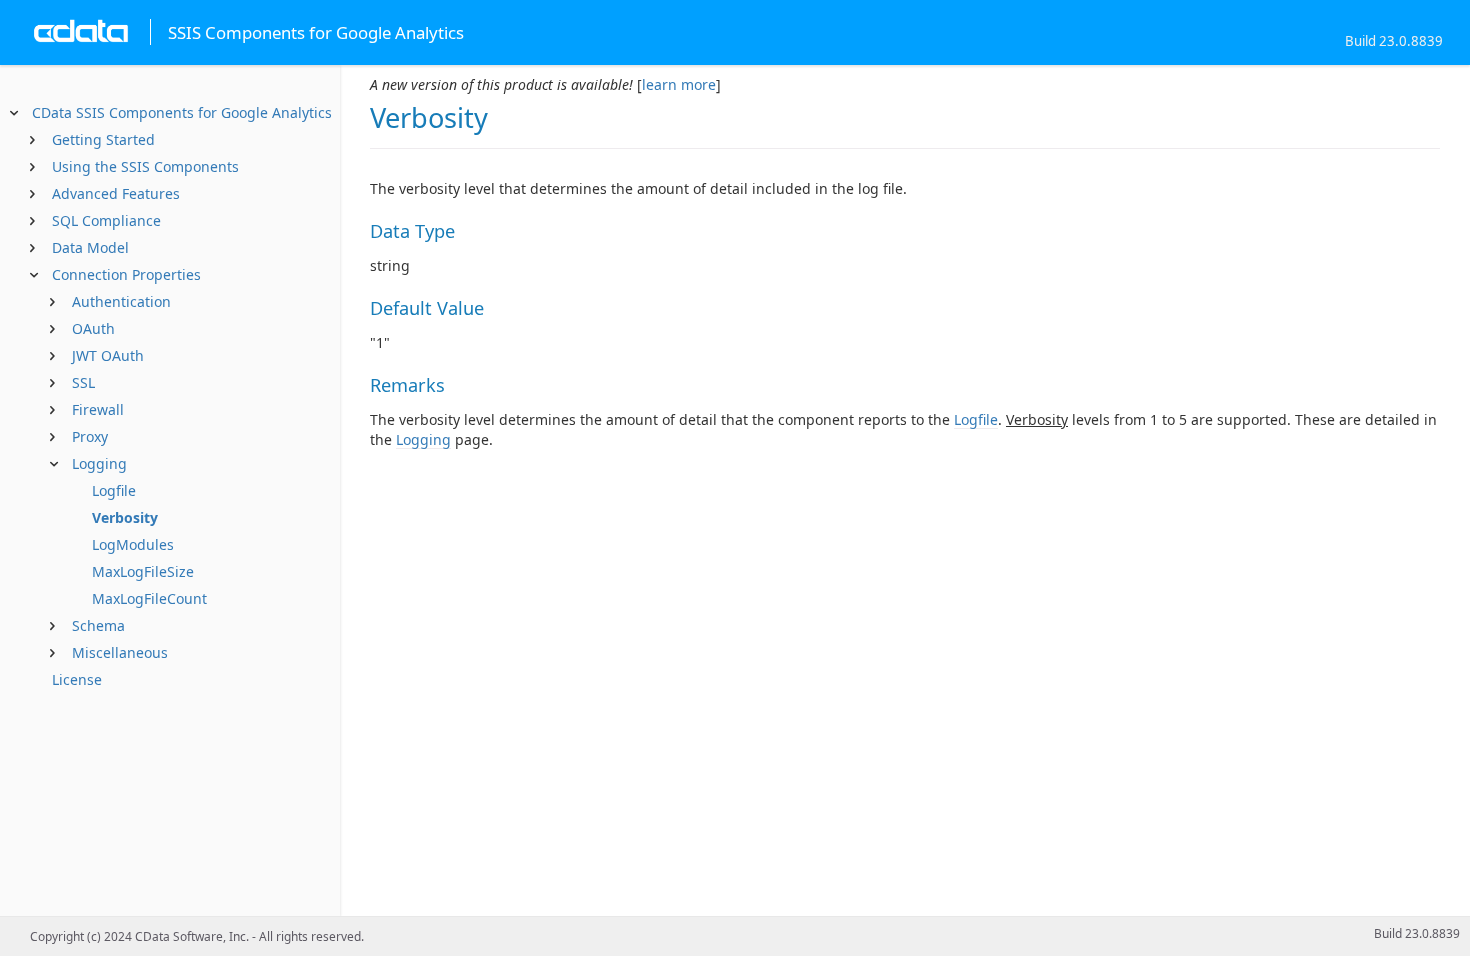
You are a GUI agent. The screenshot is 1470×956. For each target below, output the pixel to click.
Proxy (90, 436)
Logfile (114, 490)
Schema (98, 625)
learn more (679, 84)
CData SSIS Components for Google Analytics (182, 112)
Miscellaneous (120, 652)
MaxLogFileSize (143, 571)
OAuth (93, 328)
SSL (83, 382)
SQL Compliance (106, 220)
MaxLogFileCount (149, 598)
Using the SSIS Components (145, 166)
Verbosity (125, 517)
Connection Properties (126, 274)
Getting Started (103, 139)
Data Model (90, 247)
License (77, 679)
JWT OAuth (108, 355)
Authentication (121, 301)
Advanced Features (116, 193)
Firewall (98, 409)
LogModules (133, 544)
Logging (99, 463)
